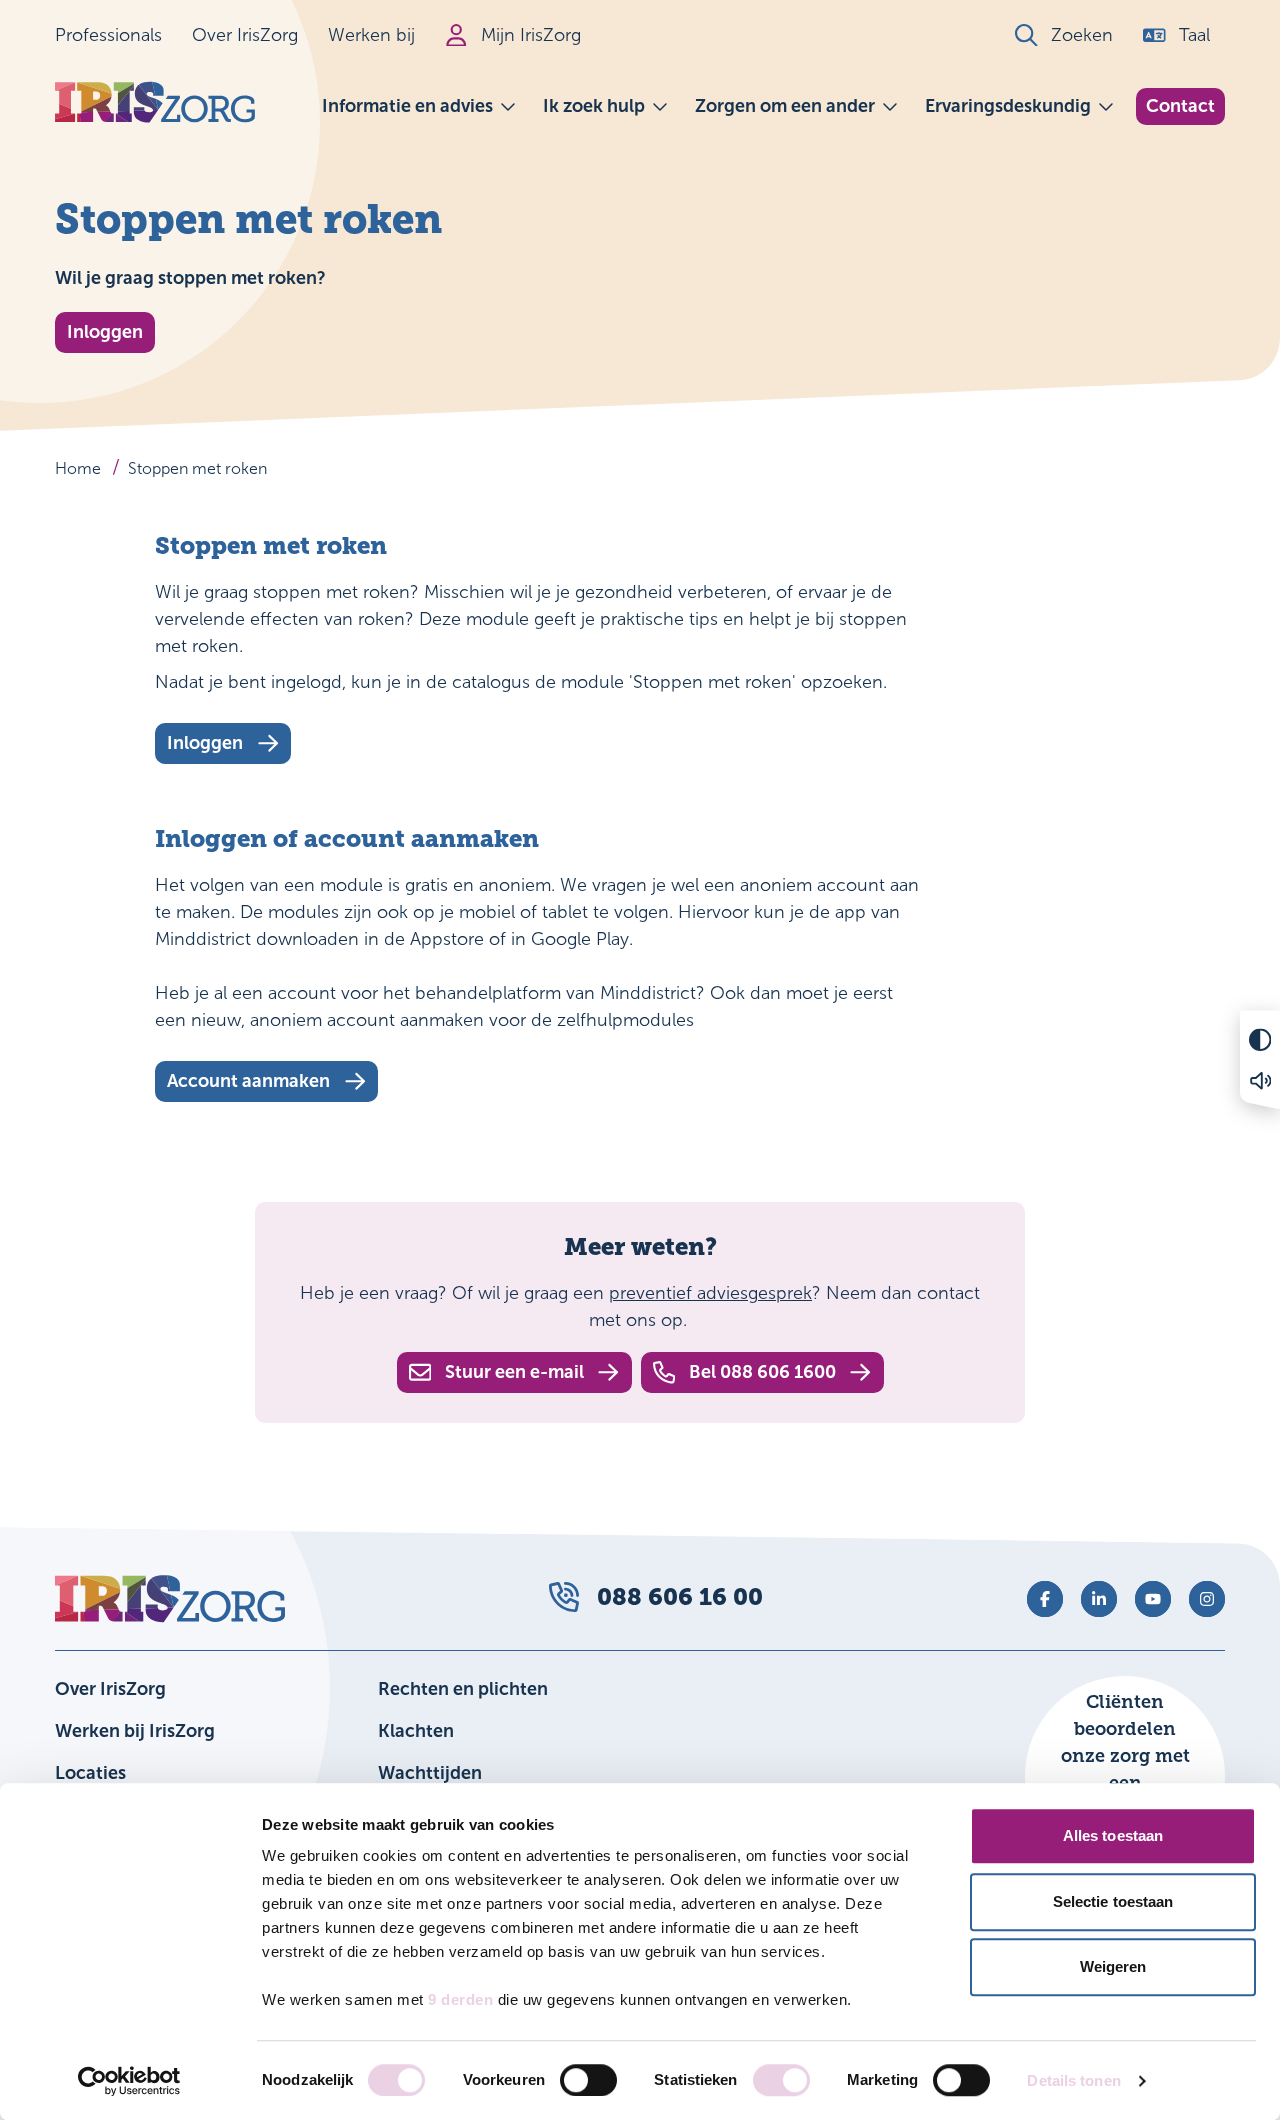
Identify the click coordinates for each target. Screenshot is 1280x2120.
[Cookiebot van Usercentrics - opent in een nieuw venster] (129, 2081)
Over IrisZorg (245, 35)
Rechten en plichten (463, 1689)
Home (78, 468)
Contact (1180, 106)
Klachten (416, 1731)
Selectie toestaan (1113, 1901)
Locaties (90, 1773)
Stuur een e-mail (514, 1372)
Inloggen (105, 332)
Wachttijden (430, 1773)
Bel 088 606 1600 (762, 1372)
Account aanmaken (248, 1081)
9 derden (460, 1999)
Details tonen (1073, 2080)
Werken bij (371, 35)
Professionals (108, 35)
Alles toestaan (1113, 1835)
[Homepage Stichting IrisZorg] (155, 102)
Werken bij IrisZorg (135, 1731)
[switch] (588, 2080)
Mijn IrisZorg (531, 35)
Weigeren (1113, 1966)
